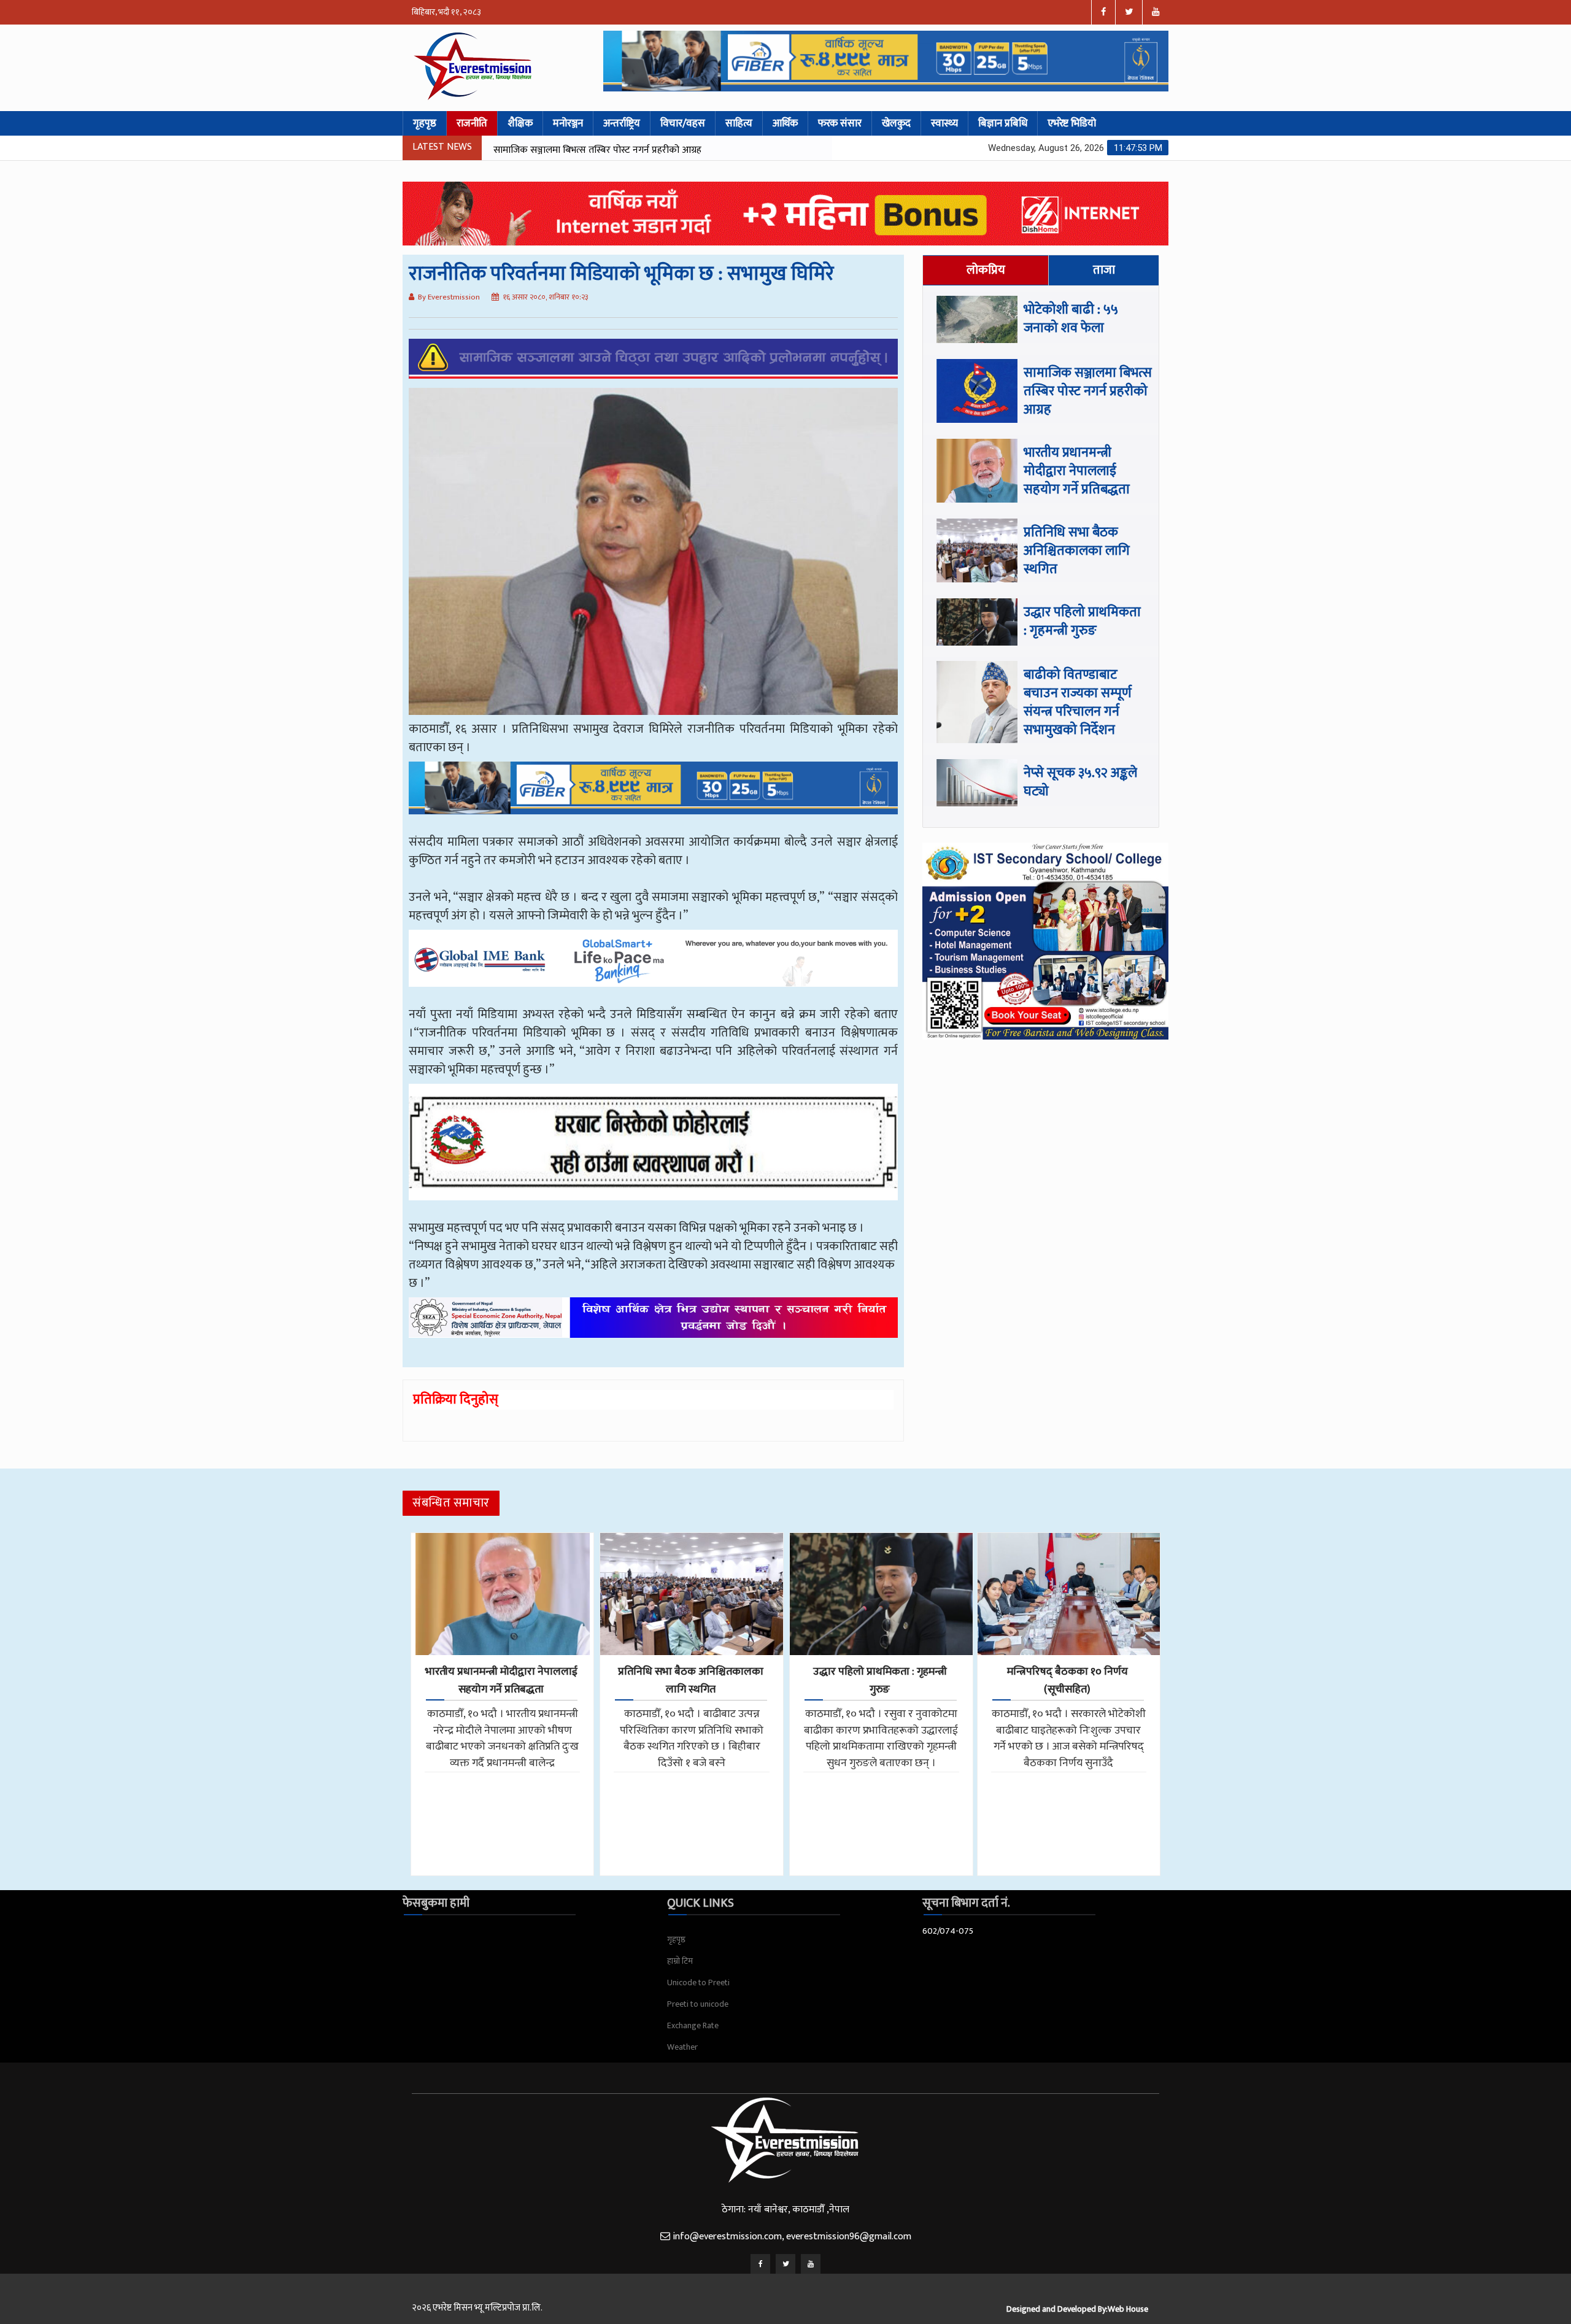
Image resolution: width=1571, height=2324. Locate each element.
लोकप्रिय (986, 270)
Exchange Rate (693, 2025)
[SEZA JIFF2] (653, 1326)
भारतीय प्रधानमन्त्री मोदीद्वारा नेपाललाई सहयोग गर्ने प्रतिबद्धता (599, 150)
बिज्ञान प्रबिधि (1003, 123)
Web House (1128, 2309)
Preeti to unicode (698, 2004)
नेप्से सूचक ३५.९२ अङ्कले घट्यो (1080, 782)
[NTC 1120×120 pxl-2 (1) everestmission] (653, 797)
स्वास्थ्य (944, 123)
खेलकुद (896, 123)
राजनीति (472, 123)
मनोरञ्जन (568, 123)
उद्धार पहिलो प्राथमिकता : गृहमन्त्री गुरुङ (1082, 621)
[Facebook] (760, 2264)
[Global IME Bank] (653, 967)
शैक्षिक (520, 123)
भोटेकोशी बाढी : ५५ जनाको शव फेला (1071, 319)
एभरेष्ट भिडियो (1072, 123)
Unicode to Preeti (698, 1982)
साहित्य (739, 123)
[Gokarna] (653, 1151)
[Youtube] (811, 2264)
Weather (682, 2047)
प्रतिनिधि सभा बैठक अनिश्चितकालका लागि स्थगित (1077, 551)
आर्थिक (785, 123)
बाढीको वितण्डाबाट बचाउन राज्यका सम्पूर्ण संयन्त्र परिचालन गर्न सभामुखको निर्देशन (1078, 702)
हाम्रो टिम (680, 1961)
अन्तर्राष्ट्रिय (622, 123)
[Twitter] (785, 2264)
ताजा (1104, 270)
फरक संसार (840, 123)
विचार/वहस (683, 123)
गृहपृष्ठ (425, 123)
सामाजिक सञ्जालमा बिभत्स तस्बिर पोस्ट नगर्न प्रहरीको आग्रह (1088, 391)
